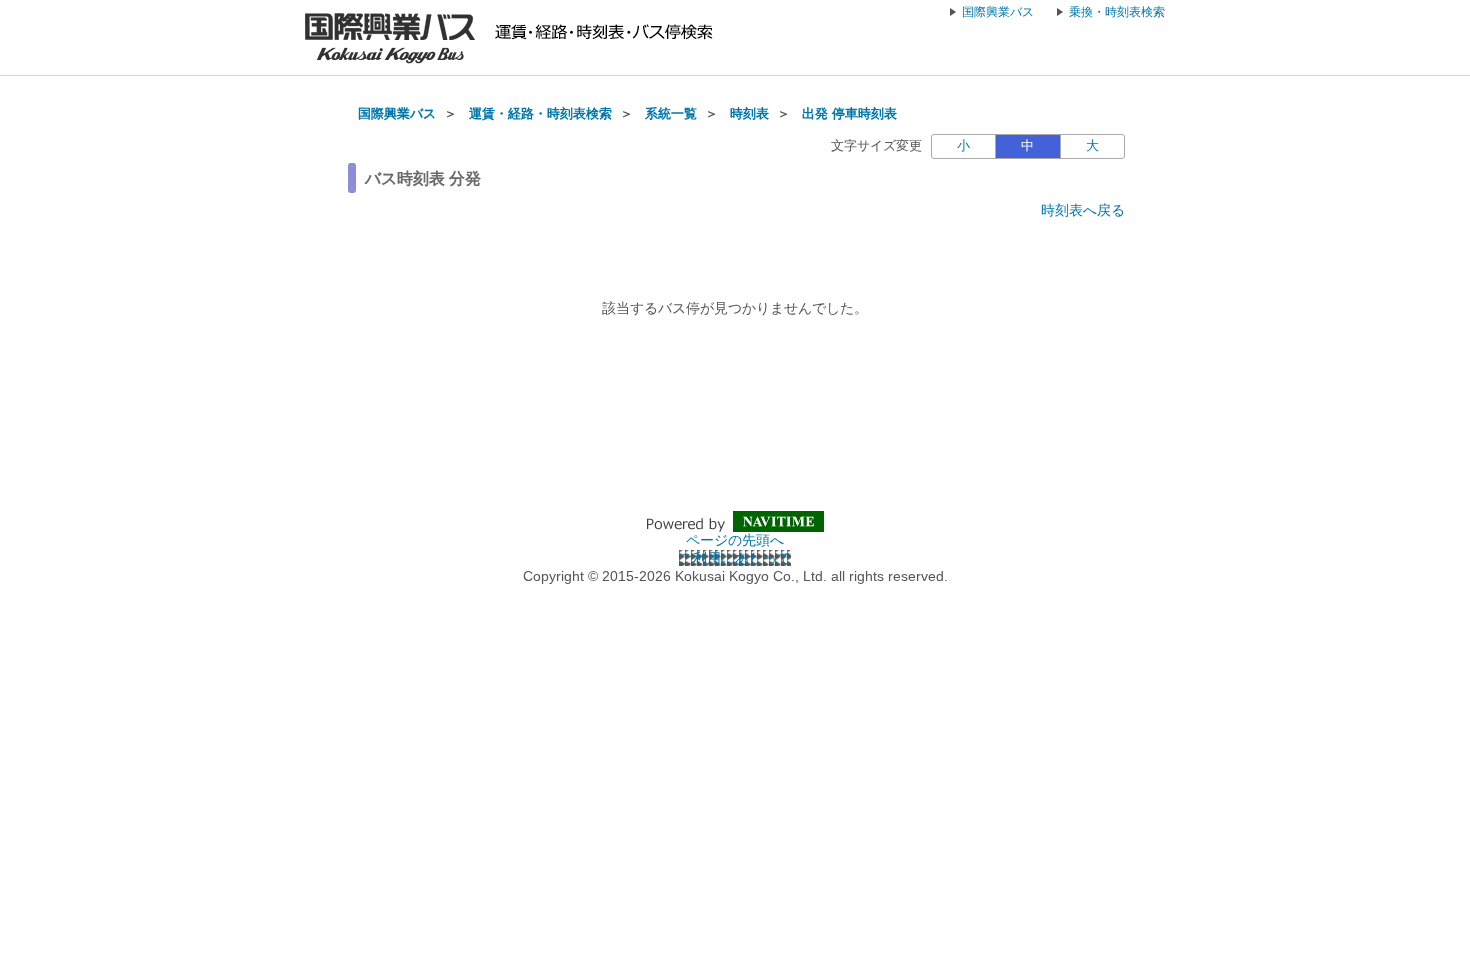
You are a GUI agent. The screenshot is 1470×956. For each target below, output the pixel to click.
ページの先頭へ (735, 540)
